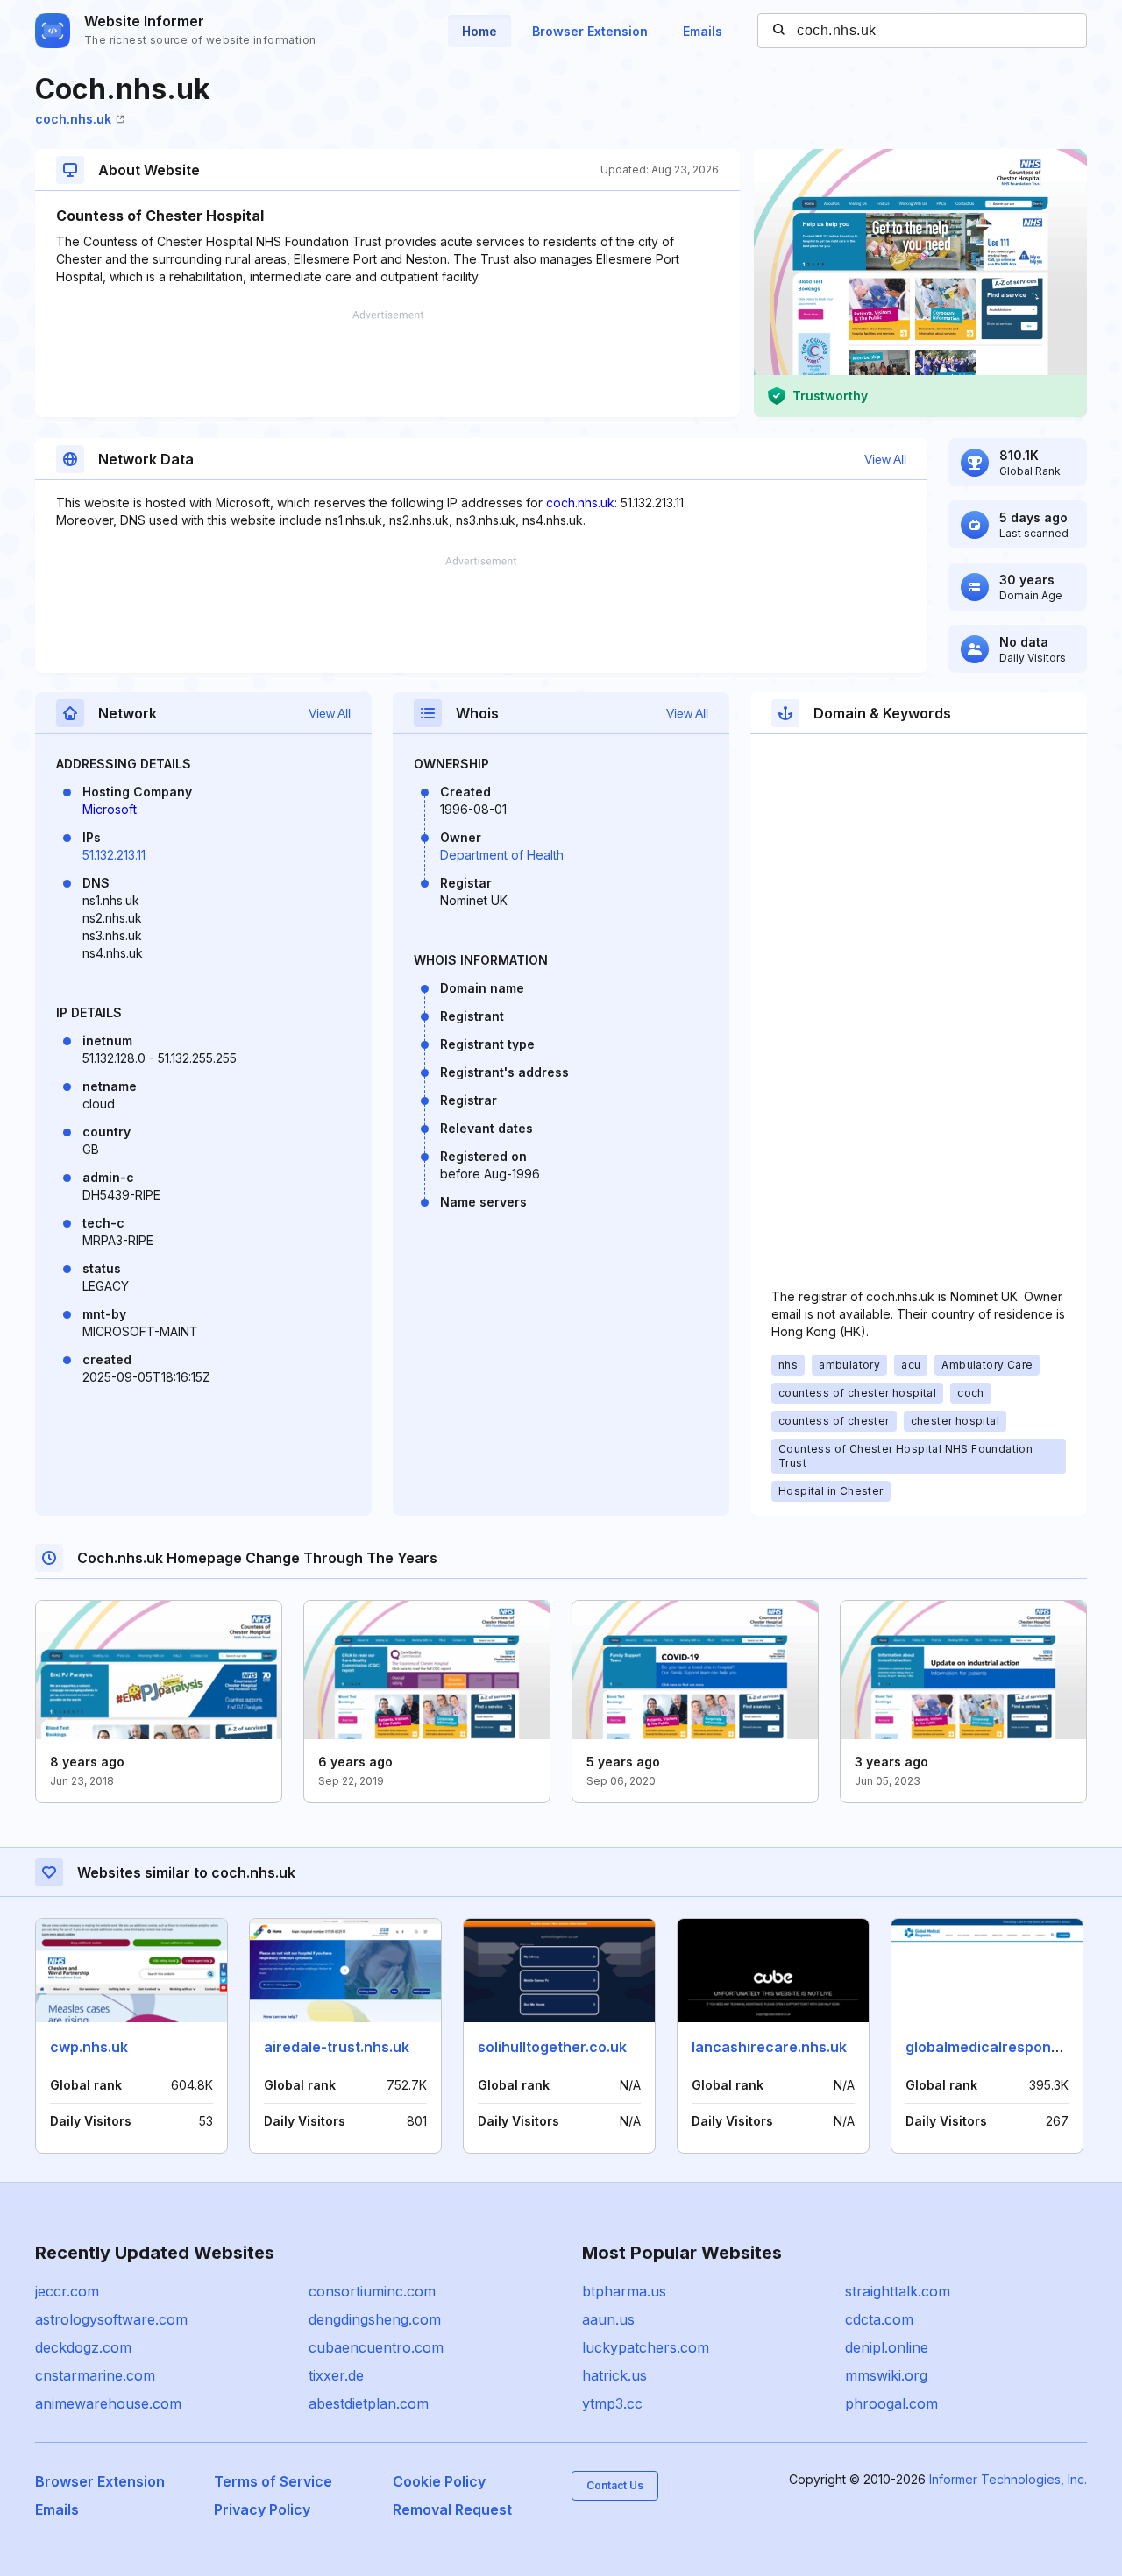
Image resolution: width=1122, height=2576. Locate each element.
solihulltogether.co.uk (552, 2047)
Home (479, 31)
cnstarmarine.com (95, 2375)
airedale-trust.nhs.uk (337, 2047)
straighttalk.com (898, 2291)
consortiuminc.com (372, 2291)
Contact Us (615, 2485)
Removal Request (452, 2509)
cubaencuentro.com (376, 2347)
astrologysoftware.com (111, 2319)
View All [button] (885, 459)
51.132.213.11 (114, 855)
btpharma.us (624, 2291)
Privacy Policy (262, 2509)
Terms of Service (273, 2481)
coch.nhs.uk (73, 119)
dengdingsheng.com (375, 2319)
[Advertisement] (387, 364)
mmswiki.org (886, 2375)
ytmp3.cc (612, 2403)
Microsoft (110, 809)
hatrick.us (614, 2375)
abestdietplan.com (369, 2403)
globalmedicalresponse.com (1003, 2047)
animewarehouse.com (108, 2403)
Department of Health (502, 855)
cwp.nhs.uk (89, 2047)
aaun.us (608, 2319)
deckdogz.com (83, 2347)
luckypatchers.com (646, 2347)
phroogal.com (891, 2403)
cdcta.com (879, 2319)
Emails (703, 31)
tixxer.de (336, 2375)
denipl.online (887, 2347)
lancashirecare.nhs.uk (769, 2047)
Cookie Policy (439, 2481)
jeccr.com (67, 2291)
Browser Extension (590, 31)
